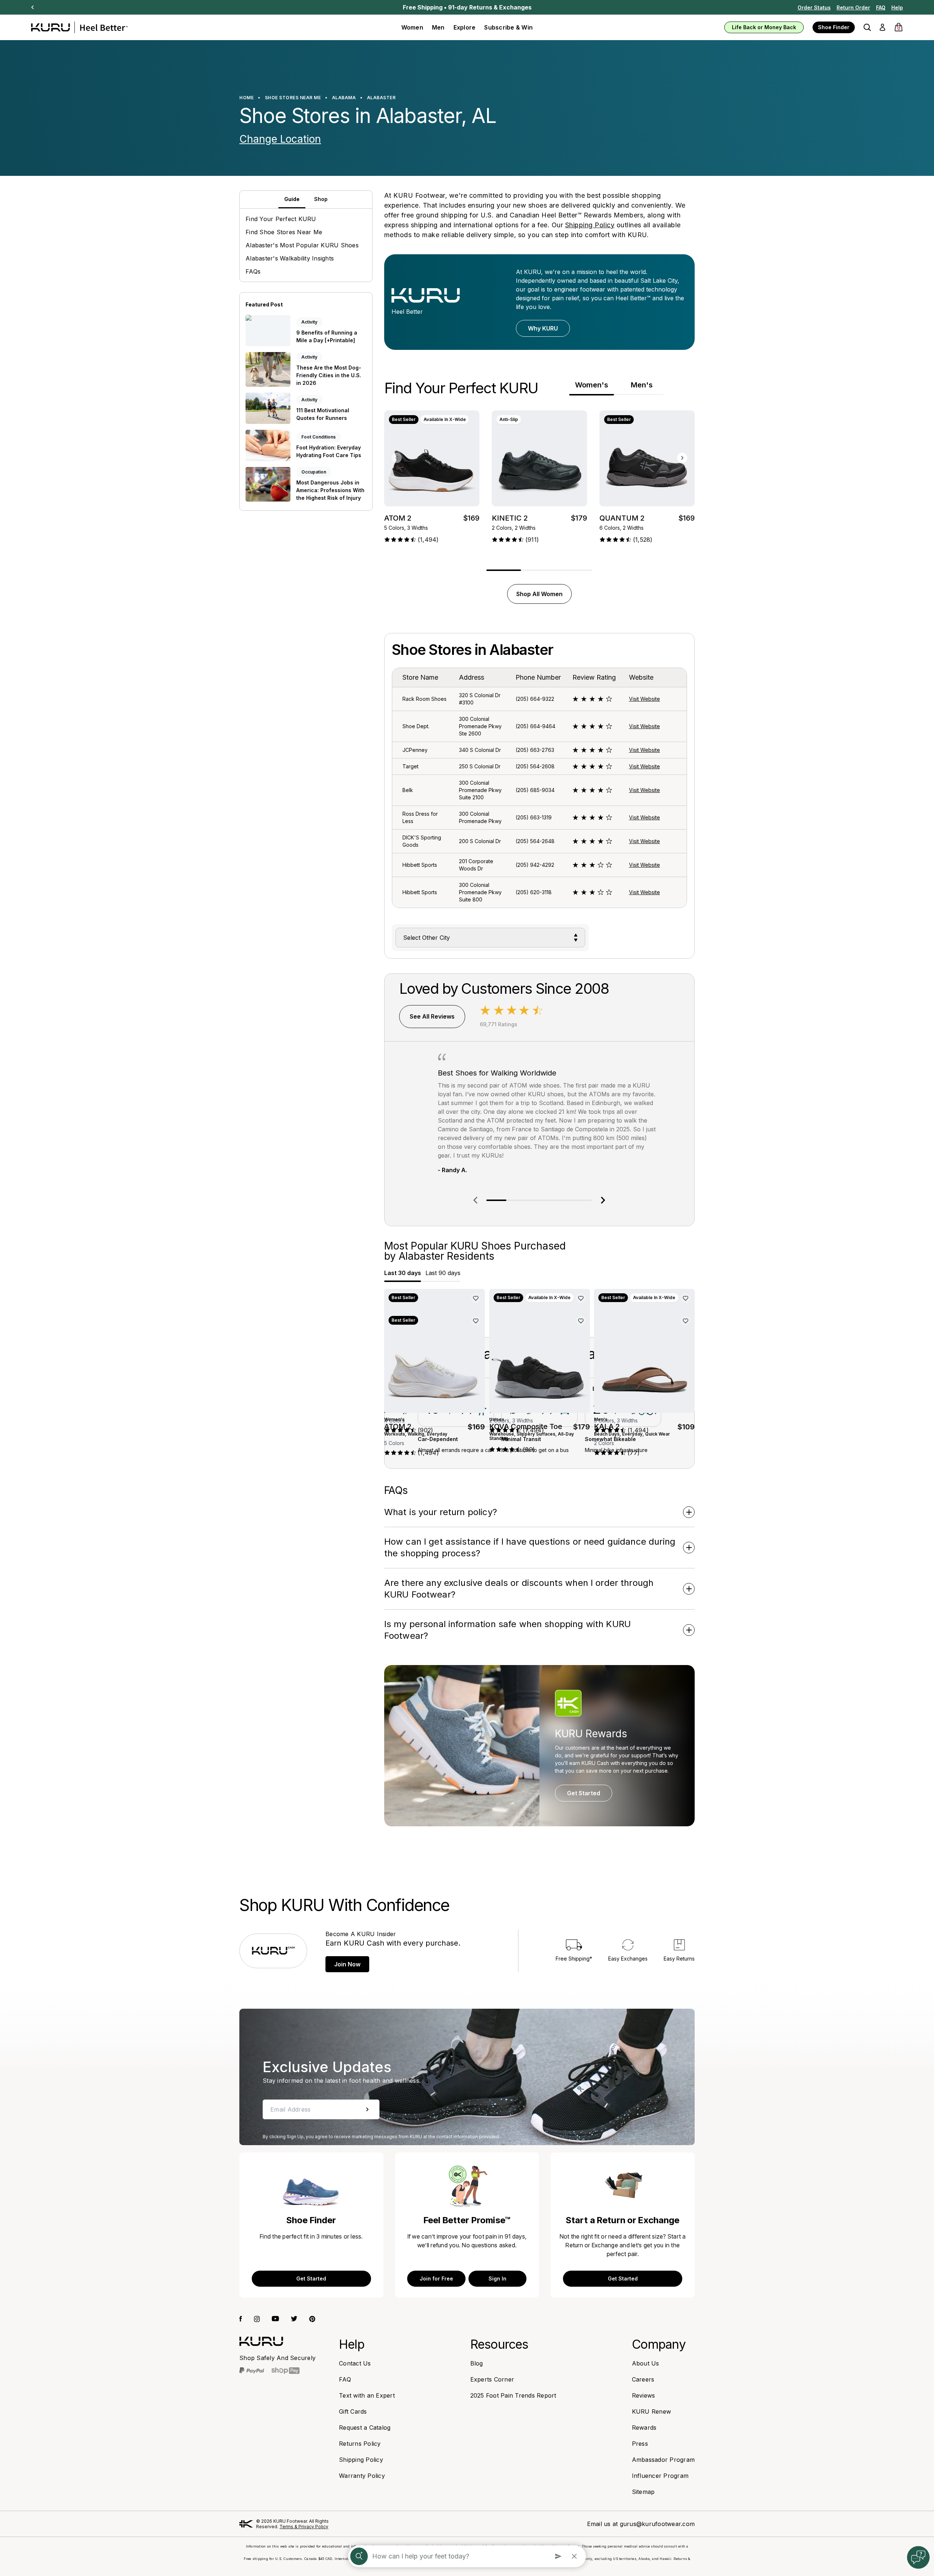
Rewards (644, 2428)
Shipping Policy (590, 225)
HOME (246, 98)
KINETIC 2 (510, 518)
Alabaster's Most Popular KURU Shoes (302, 245)
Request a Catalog (365, 2428)
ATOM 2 (398, 518)
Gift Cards (353, 2411)
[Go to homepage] (261, 2341)
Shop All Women (539, 594)
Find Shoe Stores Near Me (284, 232)
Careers (643, 2379)
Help (897, 7)
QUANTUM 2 (622, 518)
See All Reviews (432, 1016)
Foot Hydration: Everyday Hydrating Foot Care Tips (329, 451)
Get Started (584, 1793)
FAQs (253, 271)
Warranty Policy (362, 2476)
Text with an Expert (367, 2395)
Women (412, 27)
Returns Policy (360, 2444)
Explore (465, 27)
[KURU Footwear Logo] (79, 27)
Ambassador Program (663, 2460)
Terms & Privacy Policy (304, 2527)
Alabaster (381, 98)
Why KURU (543, 328)
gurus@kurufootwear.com (657, 2524)
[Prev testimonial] (475, 1200)
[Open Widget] (918, 2557)
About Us (646, 2363)
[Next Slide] (32, 7)
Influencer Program (660, 2476)
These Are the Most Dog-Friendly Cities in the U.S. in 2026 (329, 375)
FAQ (881, 7)
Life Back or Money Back (764, 27)
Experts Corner (492, 2379)
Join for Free (436, 2278)
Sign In (497, 2278)
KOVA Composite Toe (526, 1426)
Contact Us (355, 2363)
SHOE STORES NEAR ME (293, 98)
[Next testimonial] (603, 1200)
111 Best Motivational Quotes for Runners (323, 414)
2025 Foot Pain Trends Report (513, 2395)
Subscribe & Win (508, 27)
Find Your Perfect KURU (281, 219)
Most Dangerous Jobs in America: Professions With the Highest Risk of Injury (330, 490)
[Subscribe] (367, 2109)
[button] (867, 27)
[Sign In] (882, 27)
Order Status (814, 7)
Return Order (853, 7)
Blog (477, 2363)
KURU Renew (652, 2411)
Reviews (644, 2395)
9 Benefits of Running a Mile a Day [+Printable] (327, 336)
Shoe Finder (834, 27)
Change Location (280, 139)
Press (640, 2444)
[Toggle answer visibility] (689, 1512)
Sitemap (643, 2492)
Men (438, 27)
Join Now (347, 1964)
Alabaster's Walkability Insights (290, 258)
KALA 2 (607, 1426)
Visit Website (644, 699)
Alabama (344, 98)
